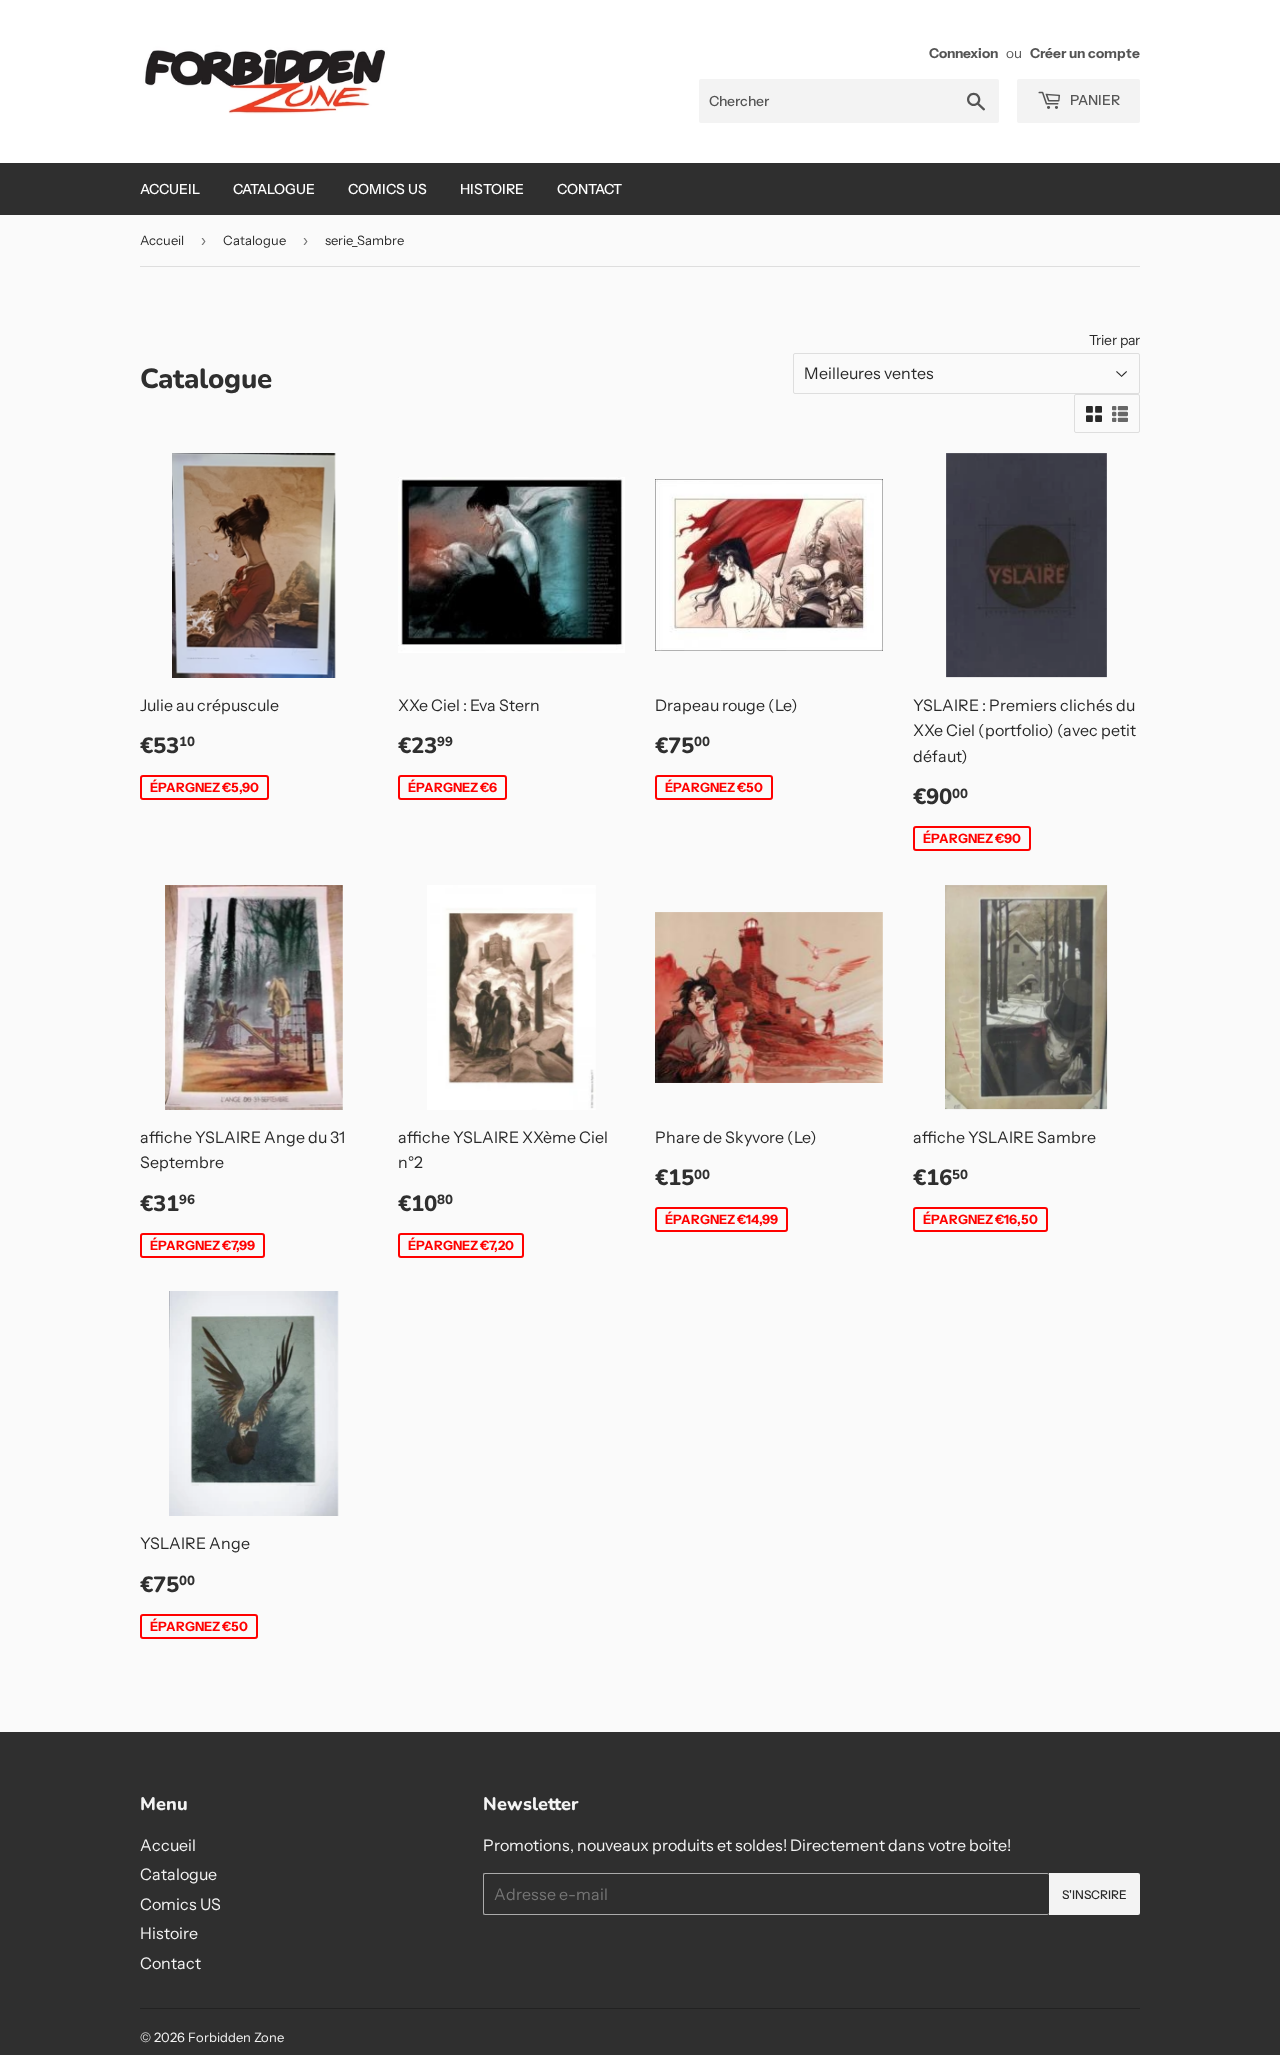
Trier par (1114, 340)
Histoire (492, 189)
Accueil (170, 189)
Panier (1093, 100)
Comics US (387, 189)
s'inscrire (1094, 1894)
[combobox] (849, 101)
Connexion (963, 53)
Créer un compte (1085, 53)
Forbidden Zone (236, 2037)
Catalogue (274, 189)
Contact (589, 189)
